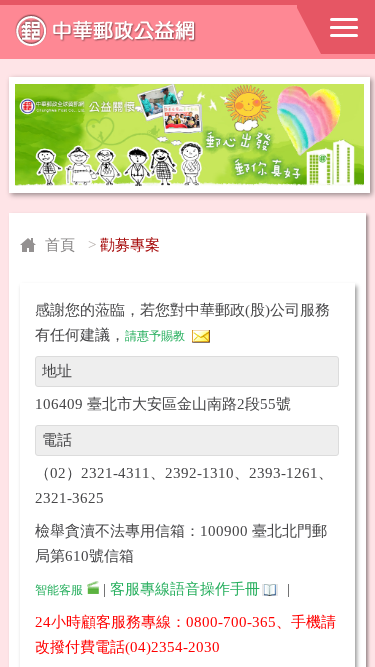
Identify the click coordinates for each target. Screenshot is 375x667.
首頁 (60, 245)
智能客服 (59, 590)
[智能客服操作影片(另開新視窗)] (93, 590)
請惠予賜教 (155, 336)
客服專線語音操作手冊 (185, 589)
